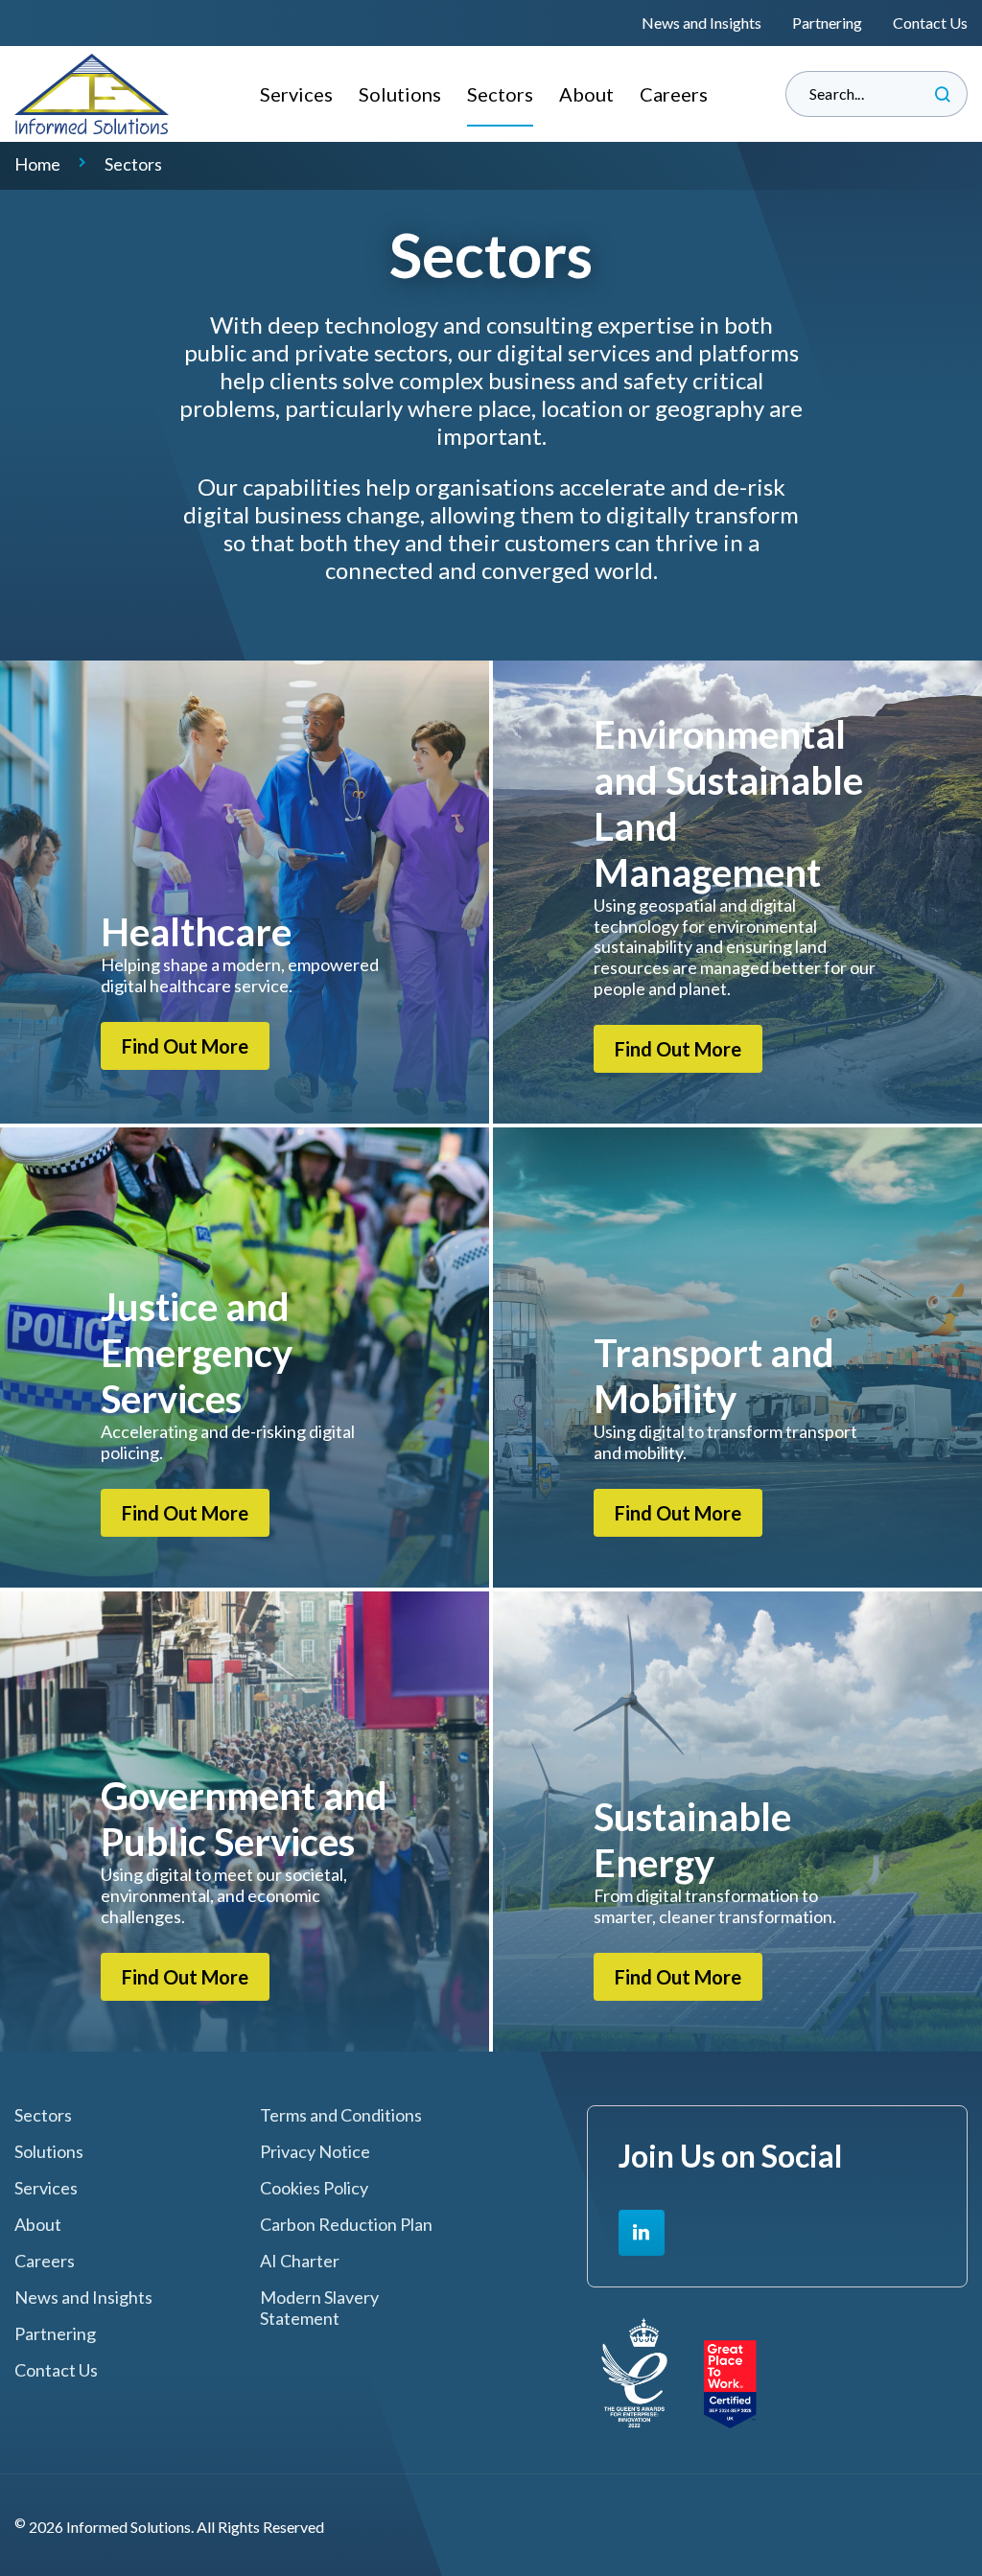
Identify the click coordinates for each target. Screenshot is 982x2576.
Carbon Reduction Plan (346, 2225)
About (586, 94)
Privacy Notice (315, 2152)
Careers (674, 94)
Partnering (827, 23)
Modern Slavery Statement (319, 2308)
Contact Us (930, 23)
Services (296, 94)
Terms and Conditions (341, 2115)
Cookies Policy (314, 2188)
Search (943, 94)
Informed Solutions (92, 94)
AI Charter (300, 2261)
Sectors (500, 94)
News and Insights (701, 23)
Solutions (400, 94)
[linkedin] (642, 2233)
